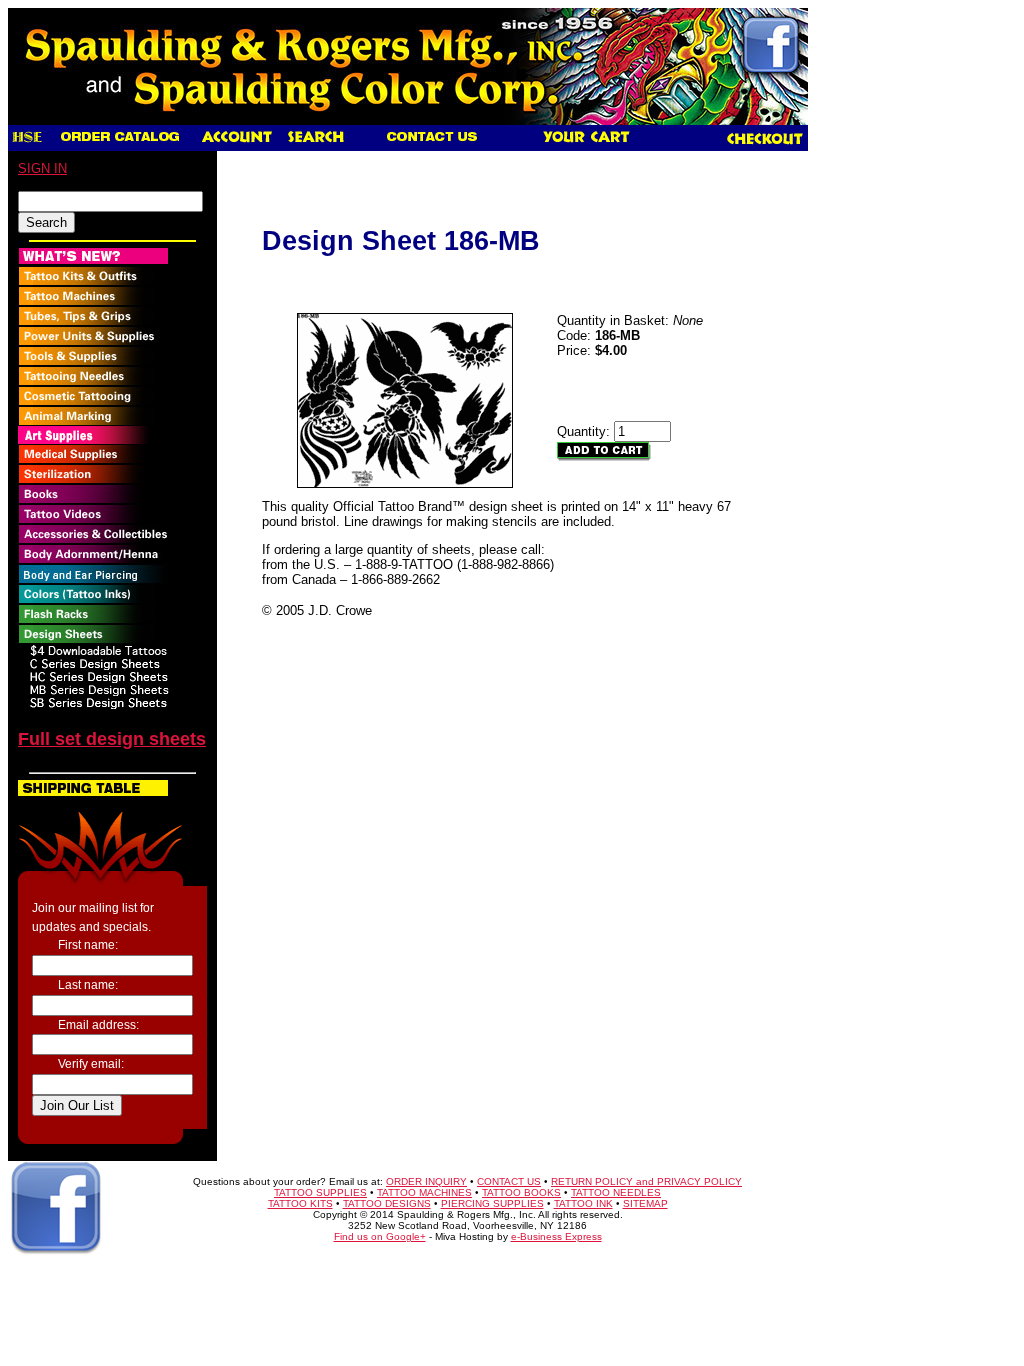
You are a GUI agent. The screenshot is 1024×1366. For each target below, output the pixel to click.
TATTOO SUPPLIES (320, 1192)
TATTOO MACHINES (424, 1192)
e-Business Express (556, 1236)
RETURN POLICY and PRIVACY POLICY (646, 1181)
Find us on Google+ (380, 1236)
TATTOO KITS (300, 1203)
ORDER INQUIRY (426, 1181)
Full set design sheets (112, 739)
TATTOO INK (583, 1203)
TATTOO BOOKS (521, 1192)
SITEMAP (645, 1203)
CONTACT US (509, 1181)
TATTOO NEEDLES (616, 1192)
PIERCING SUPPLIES (492, 1203)
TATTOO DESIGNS (387, 1203)
